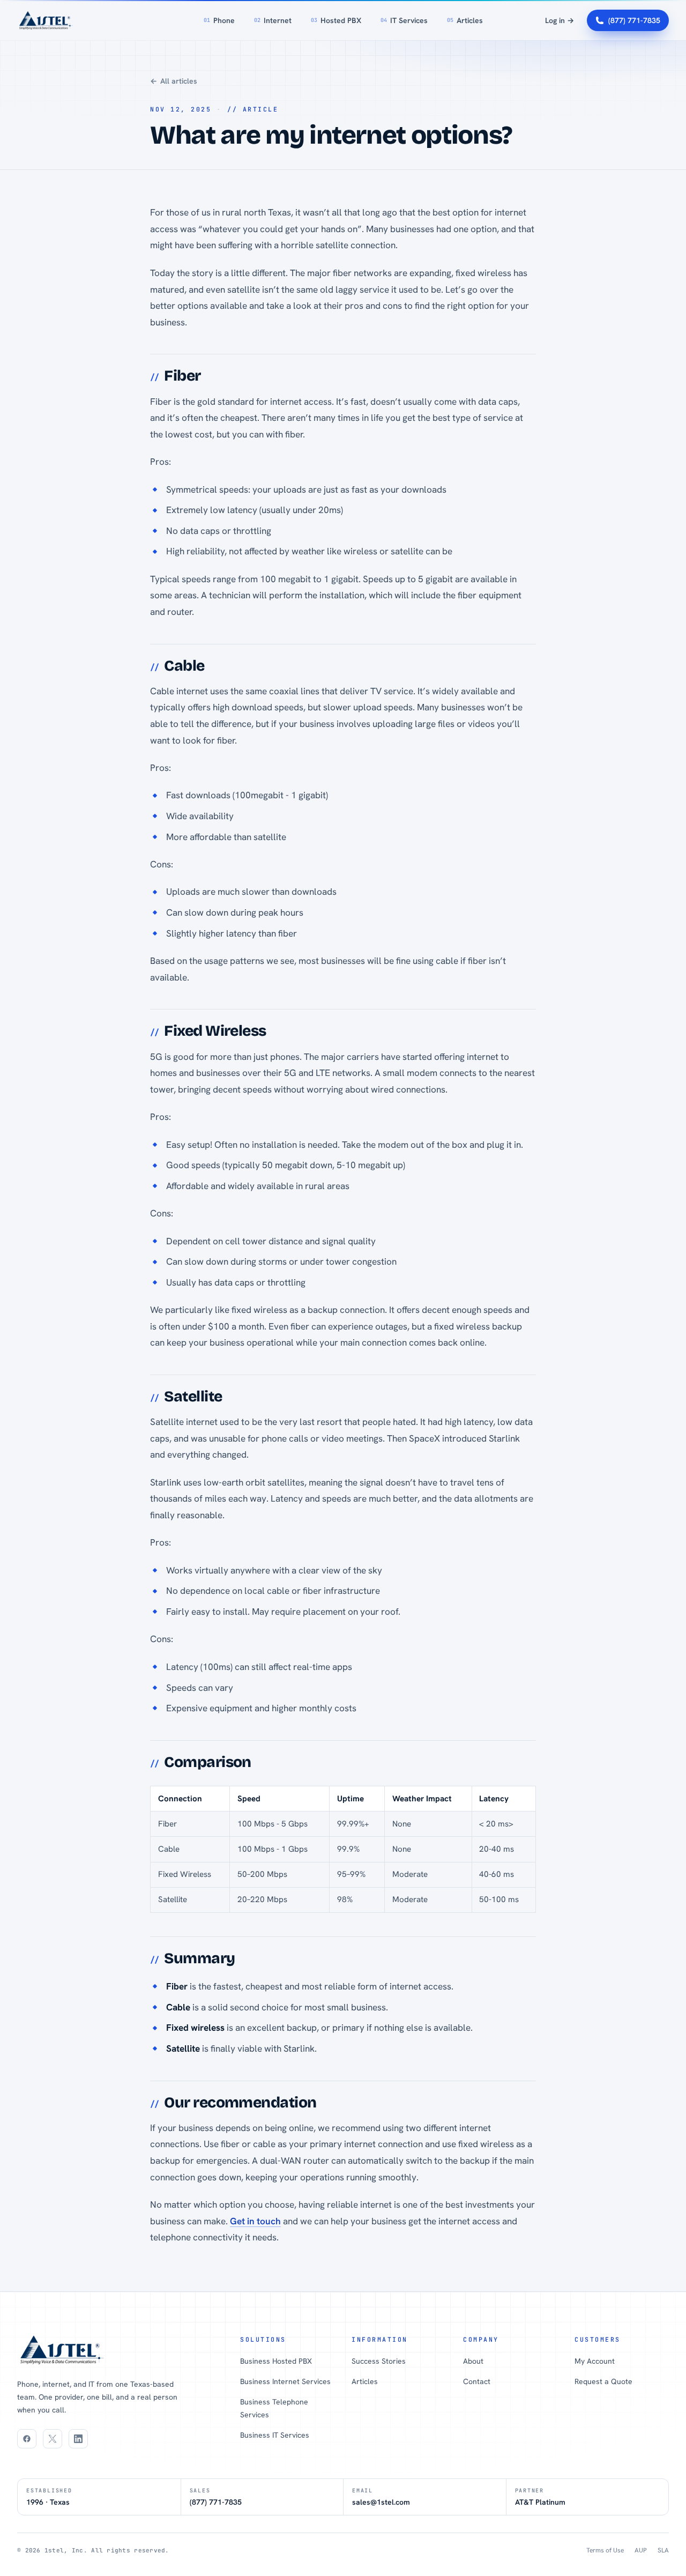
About (473, 2361)
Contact (477, 2381)
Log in (560, 20)
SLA (663, 2550)
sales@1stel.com (381, 2502)
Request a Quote (603, 2381)
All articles (174, 81)
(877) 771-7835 (634, 20)
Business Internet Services (285, 2381)
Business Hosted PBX (276, 2361)
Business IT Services (275, 2435)
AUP (641, 2550)
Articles (465, 20)
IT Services (404, 20)
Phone (219, 20)
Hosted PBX (336, 20)
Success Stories (379, 2361)
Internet (273, 20)
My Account (595, 2361)
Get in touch (255, 2221)
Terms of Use (605, 2550)
